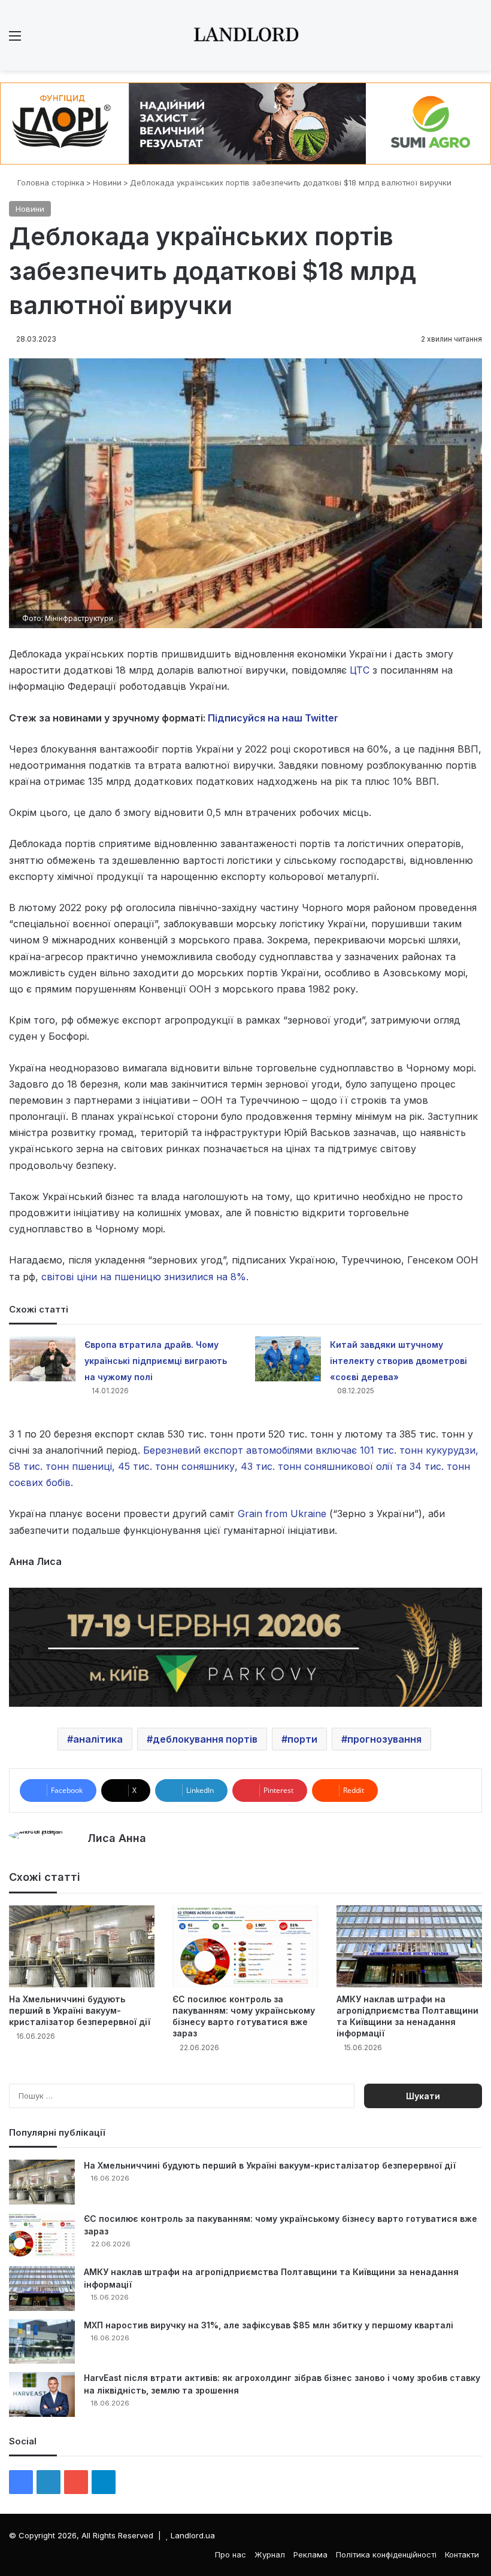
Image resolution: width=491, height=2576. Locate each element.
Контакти (462, 2554)
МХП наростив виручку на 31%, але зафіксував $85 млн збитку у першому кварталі (269, 2325)
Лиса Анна (117, 1838)
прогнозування (384, 1739)
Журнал (270, 2554)
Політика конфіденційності (386, 2554)
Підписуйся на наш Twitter (273, 718)
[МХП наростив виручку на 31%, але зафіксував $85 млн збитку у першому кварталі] (42, 2341)
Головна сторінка (50, 182)
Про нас (231, 2554)
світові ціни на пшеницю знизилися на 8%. (145, 1277)
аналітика (98, 1739)
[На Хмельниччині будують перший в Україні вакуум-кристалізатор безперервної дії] (82, 1946)
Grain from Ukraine (282, 1514)
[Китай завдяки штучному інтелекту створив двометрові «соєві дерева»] (288, 1359)
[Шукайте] (476, 40)
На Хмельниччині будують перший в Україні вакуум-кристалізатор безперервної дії (80, 2010)
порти (302, 1739)
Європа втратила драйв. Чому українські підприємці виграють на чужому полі (156, 1361)
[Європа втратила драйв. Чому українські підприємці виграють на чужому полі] (43, 1359)
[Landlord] (245, 35)
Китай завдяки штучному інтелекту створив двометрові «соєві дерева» (398, 1361)
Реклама (310, 2554)
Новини (107, 182)
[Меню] (15, 40)
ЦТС (361, 670)
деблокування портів (205, 1739)
